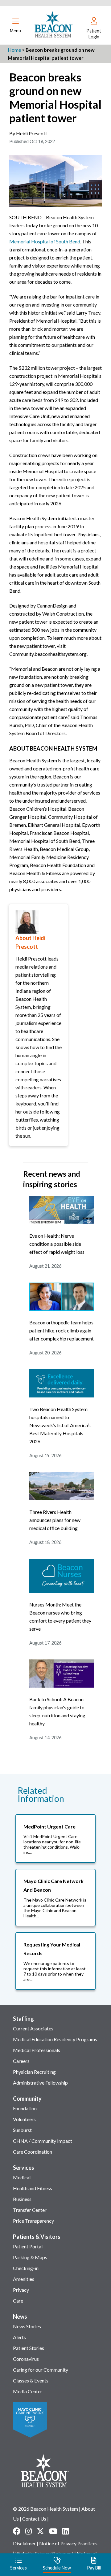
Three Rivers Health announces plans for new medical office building (55, 1520)
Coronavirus (26, 2359)
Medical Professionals (37, 2050)
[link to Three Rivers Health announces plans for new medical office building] (62, 1498)
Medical (22, 2177)
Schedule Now (57, 2568)
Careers (21, 2061)
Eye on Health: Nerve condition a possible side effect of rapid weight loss (57, 1244)
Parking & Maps (30, 2257)
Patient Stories (29, 2348)
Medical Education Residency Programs (55, 2039)
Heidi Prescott (32, 133)
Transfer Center (30, 2210)
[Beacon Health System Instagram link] (29, 2531)
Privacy (21, 2290)
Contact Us (34, 2519)
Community (27, 2099)
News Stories (27, 2326)
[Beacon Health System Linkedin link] (66, 2531)
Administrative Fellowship (40, 2083)
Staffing (23, 2019)
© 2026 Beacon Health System (45, 2509)
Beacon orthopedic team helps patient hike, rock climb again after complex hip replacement (62, 1330)
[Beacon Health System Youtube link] (53, 2531)
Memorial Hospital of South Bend (45, 241)
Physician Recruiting (34, 2072)
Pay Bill (94, 2568)
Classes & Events (31, 2380)
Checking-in (26, 2268)
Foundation (25, 2108)
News (20, 2317)
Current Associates (33, 2028)
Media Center (28, 2391)
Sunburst (22, 2130)
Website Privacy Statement (44, 2553)
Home (14, 50)
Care (18, 2301)
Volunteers (24, 2119)
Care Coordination (33, 2152)
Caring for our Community (41, 2370)
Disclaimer (24, 2543)
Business (22, 2199)
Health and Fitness (33, 2188)
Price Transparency (33, 2221)
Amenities (24, 2279)
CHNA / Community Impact (43, 2141)
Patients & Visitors (37, 2237)
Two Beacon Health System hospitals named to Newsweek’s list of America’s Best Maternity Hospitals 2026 (60, 1425)
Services (24, 2168)
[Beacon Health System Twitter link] (40, 2531)
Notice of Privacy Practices (68, 2543)
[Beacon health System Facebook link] (17, 2531)
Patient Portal (28, 2246)
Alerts (19, 2337)
